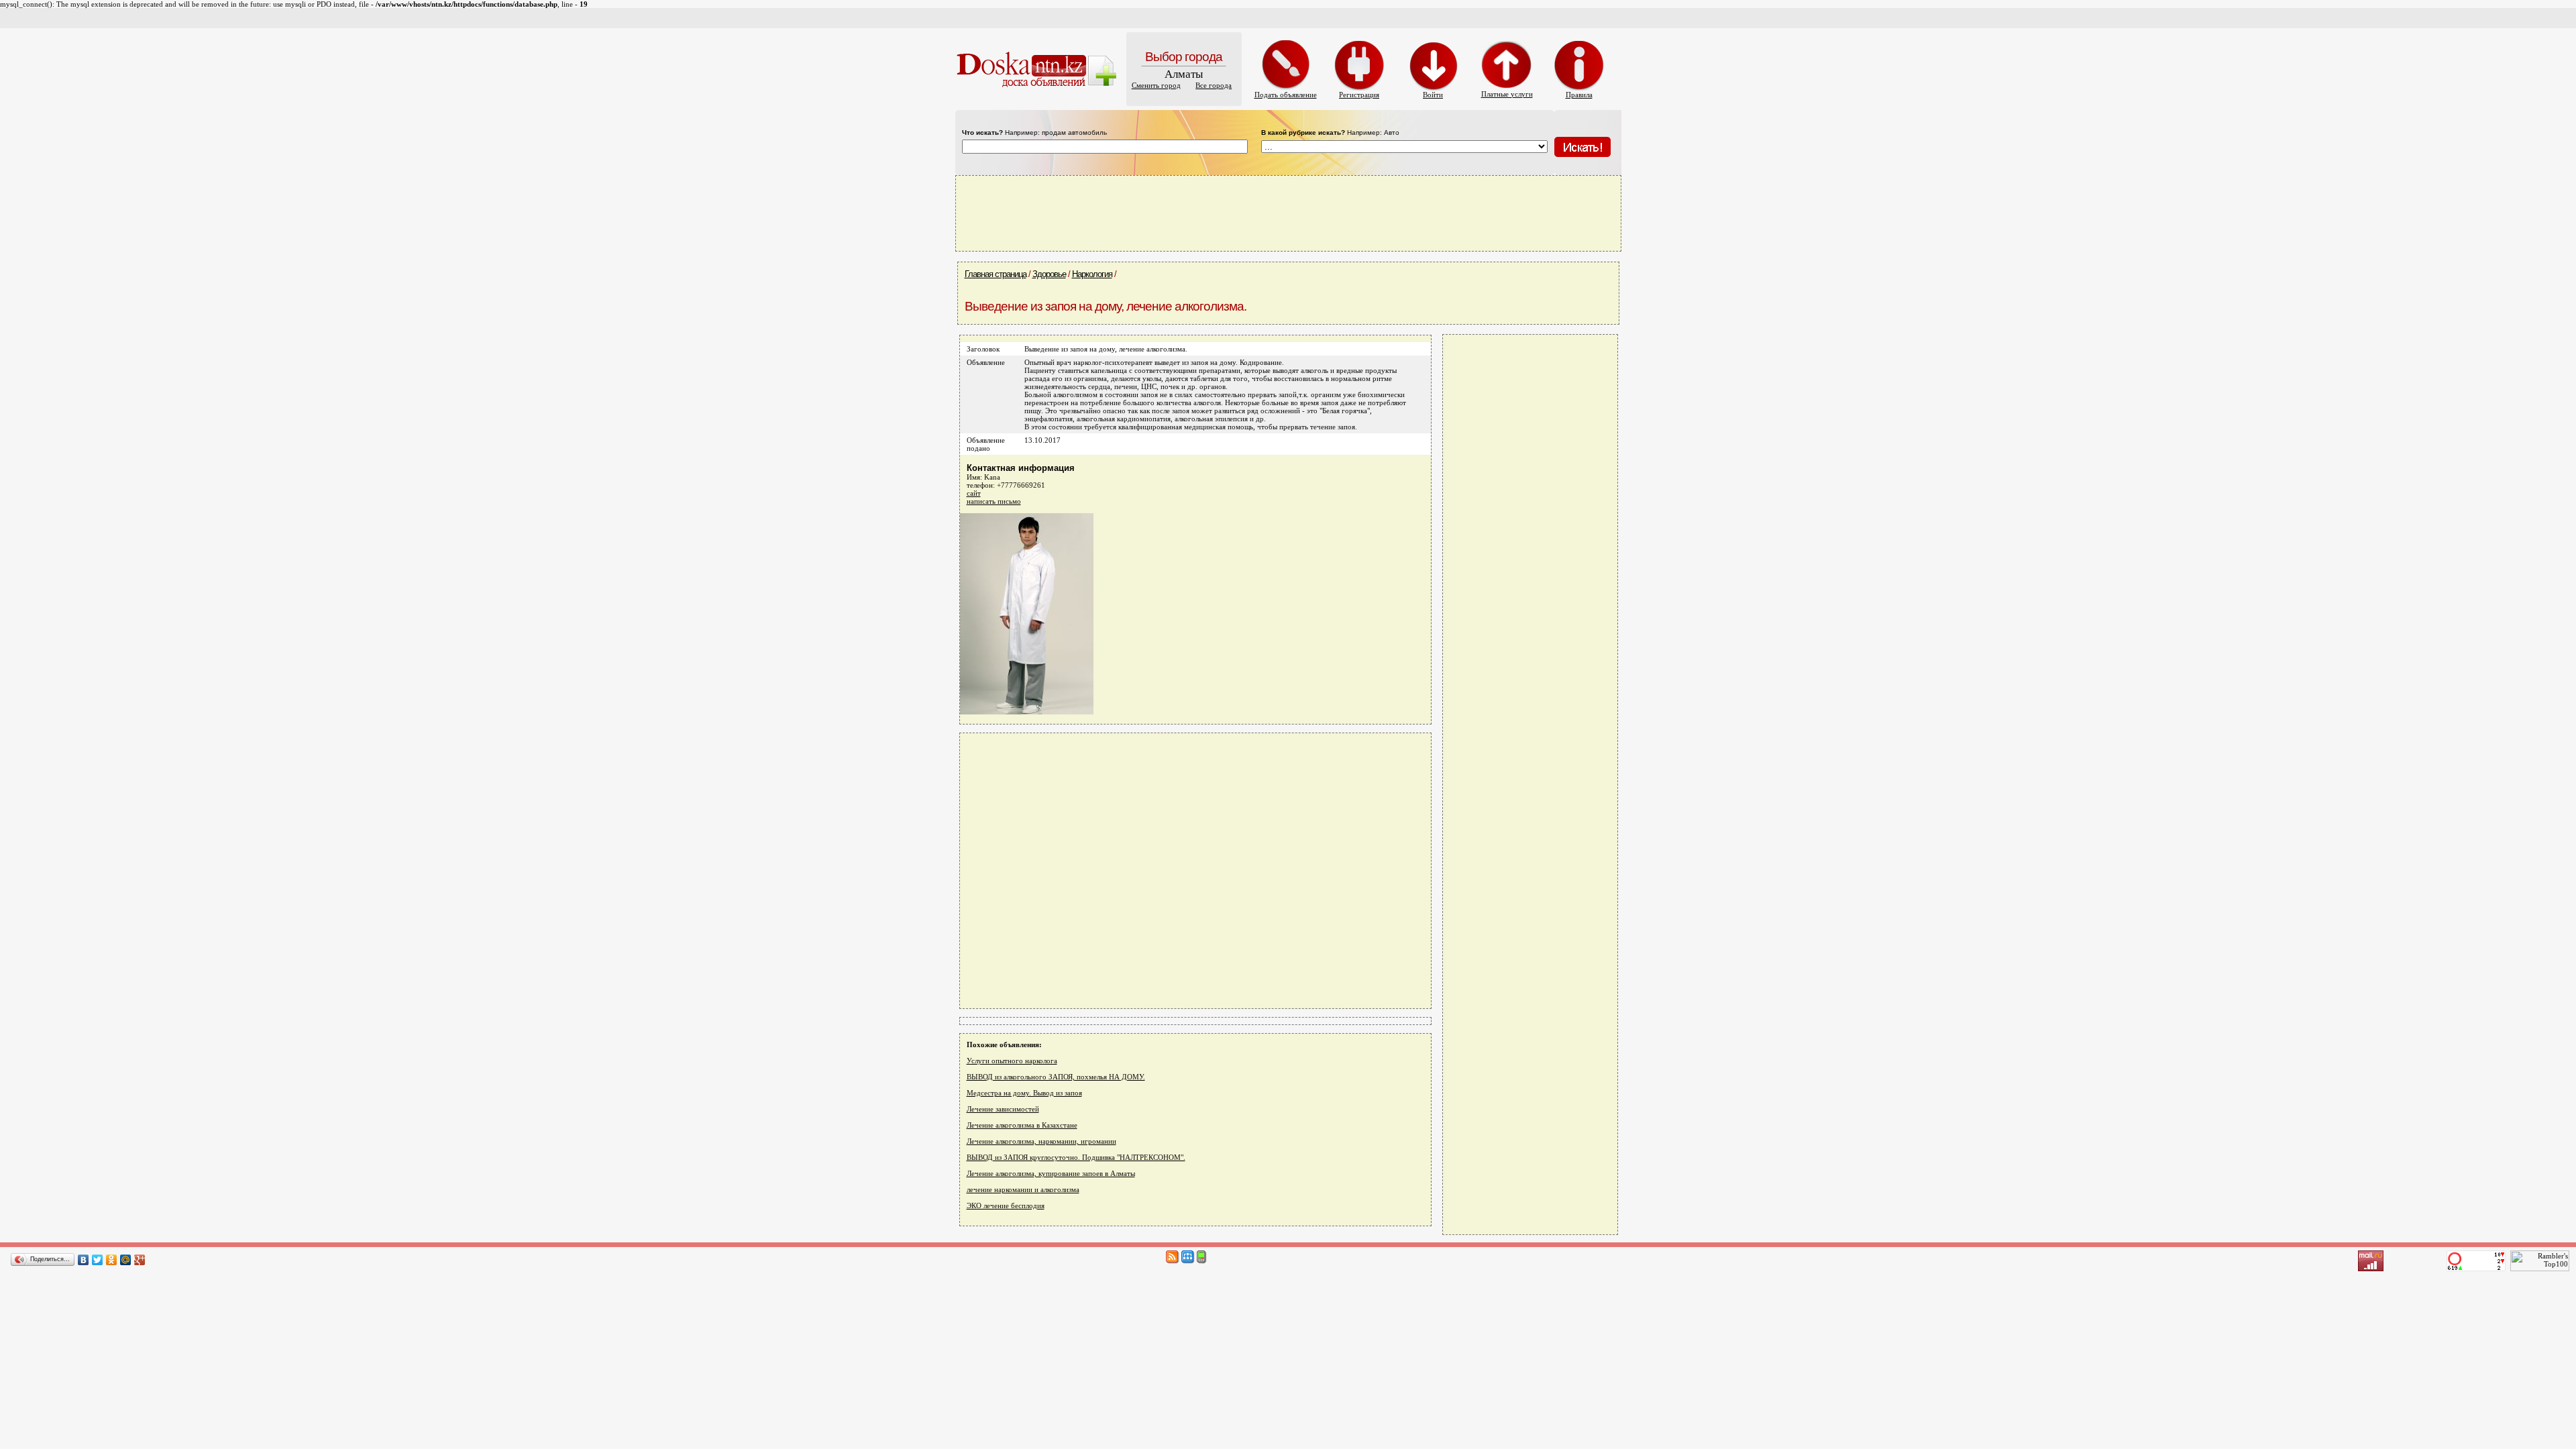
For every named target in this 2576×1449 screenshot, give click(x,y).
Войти (1433, 95)
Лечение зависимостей (1003, 1109)
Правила (1579, 95)
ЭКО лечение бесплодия (1006, 1205)
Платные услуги (1507, 94)
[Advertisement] (1288, 213)
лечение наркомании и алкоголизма (1023, 1189)
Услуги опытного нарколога (1012, 1061)
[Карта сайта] (1188, 1261)
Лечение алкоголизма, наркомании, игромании (1041, 1141)
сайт (974, 493)
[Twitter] (98, 1260)
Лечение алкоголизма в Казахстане (1022, 1125)
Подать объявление (1286, 95)
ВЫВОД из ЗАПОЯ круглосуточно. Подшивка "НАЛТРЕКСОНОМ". (1076, 1157)
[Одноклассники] (112, 1260)
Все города (1214, 85)
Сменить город (1156, 85)
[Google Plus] (140, 1260)
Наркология (1092, 274)
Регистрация (1359, 95)
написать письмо (994, 501)
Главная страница (996, 274)
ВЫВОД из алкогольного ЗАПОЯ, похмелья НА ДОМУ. (1056, 1077)
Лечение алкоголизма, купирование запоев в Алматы (1051, 1173)
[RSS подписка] (1173, 1261)
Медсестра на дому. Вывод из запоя (1024, 1093)
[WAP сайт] (1202, 1261)
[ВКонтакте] (84, 1260)
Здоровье (1049, 274)
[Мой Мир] (126, 1260)
